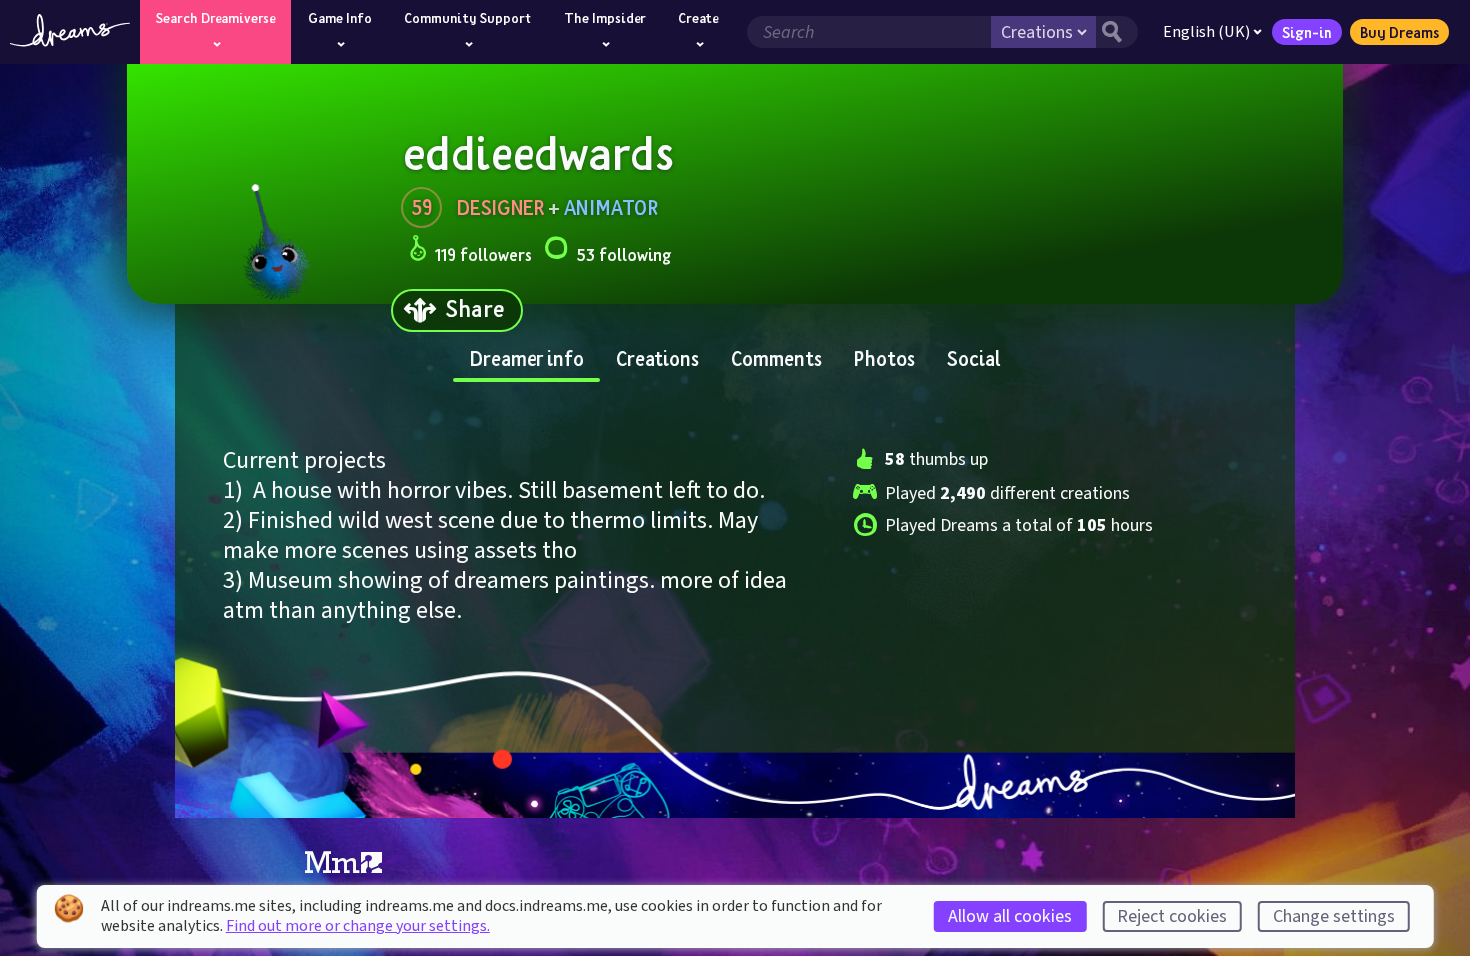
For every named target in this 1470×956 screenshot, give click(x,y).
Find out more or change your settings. (358, 926)
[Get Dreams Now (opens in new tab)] (735, 786)
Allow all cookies (1010, 916)
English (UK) (1206, 32)
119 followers (483, 254)
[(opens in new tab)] (343, 863)
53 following (623, 254)
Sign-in (1307, 32)
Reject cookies (1172, 916)
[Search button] (1117, 32)
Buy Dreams (1399, 32)
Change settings (1334, 916)
